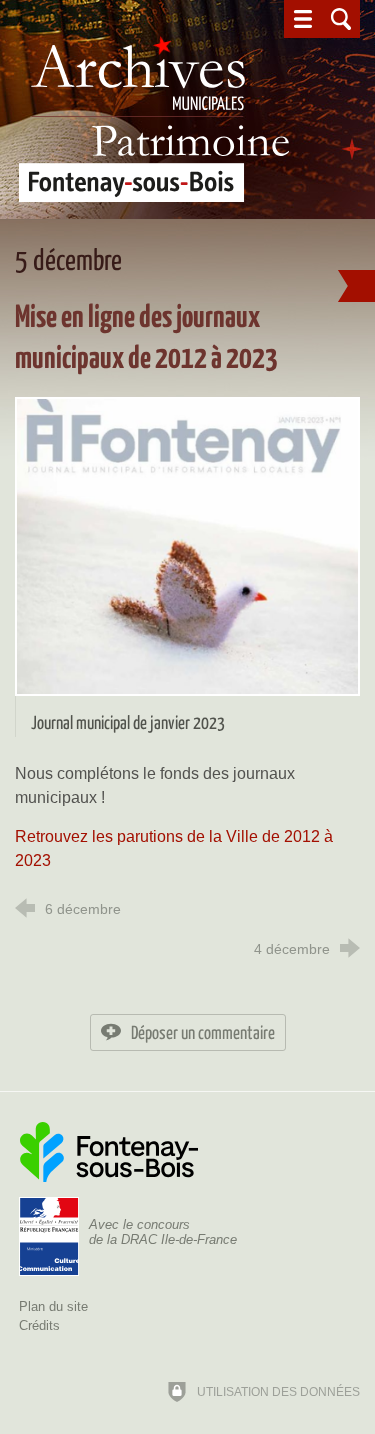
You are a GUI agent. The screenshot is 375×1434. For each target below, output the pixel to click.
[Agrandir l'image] (187, 544)
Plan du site (53, 1306)
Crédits (39, 1325)
